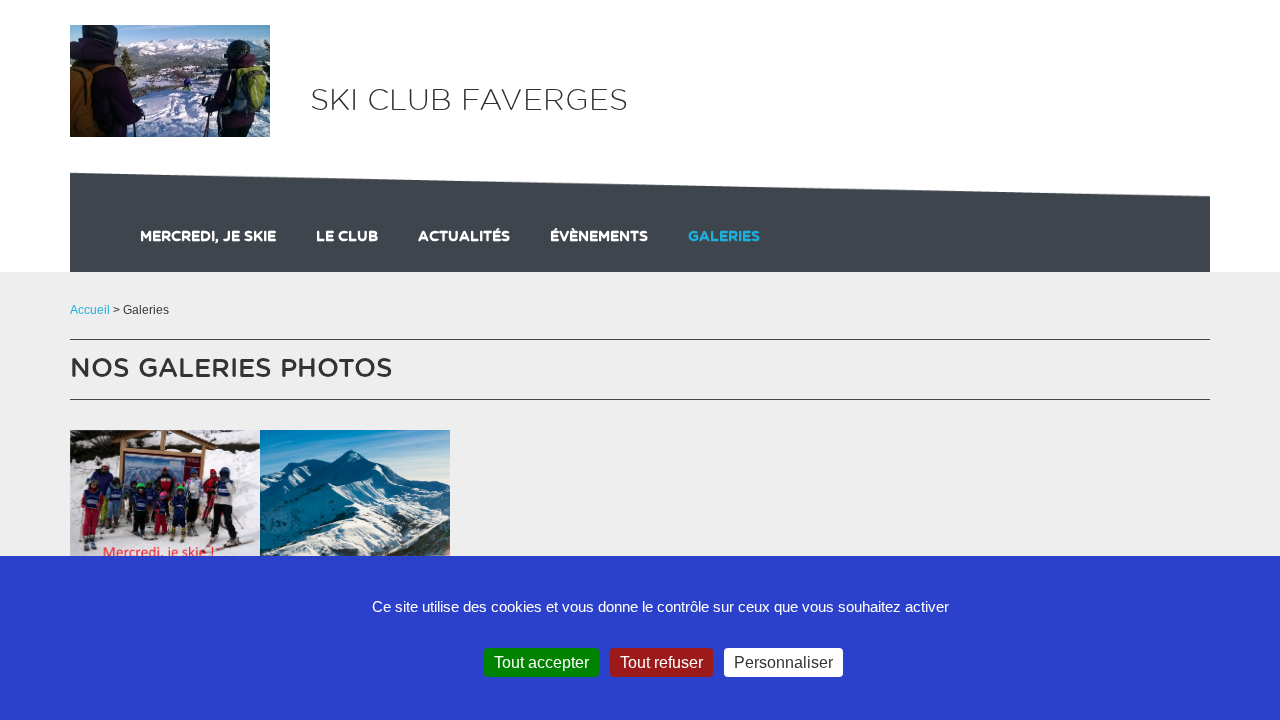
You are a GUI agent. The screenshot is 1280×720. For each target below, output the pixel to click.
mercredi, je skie (208, 237)
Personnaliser (783, 662)
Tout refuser (661, 662)
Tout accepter (541, 662)
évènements (599, 237)
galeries (724, 237)
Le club (347, 237)
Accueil (90, 310)
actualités (464, 237)
